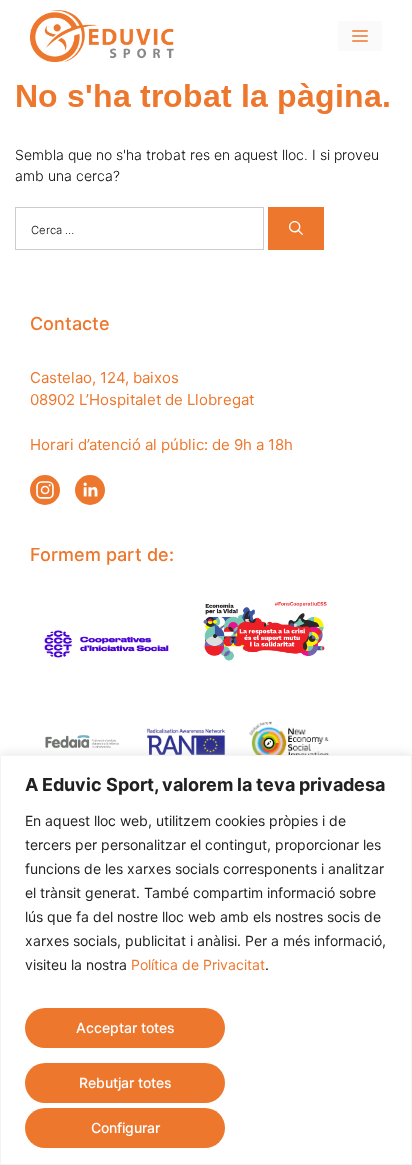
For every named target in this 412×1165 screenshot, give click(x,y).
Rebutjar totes (125, 1082)
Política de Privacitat (198, 964)
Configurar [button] (125, 1127)
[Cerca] (296, 228)
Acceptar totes (125, 1027)
